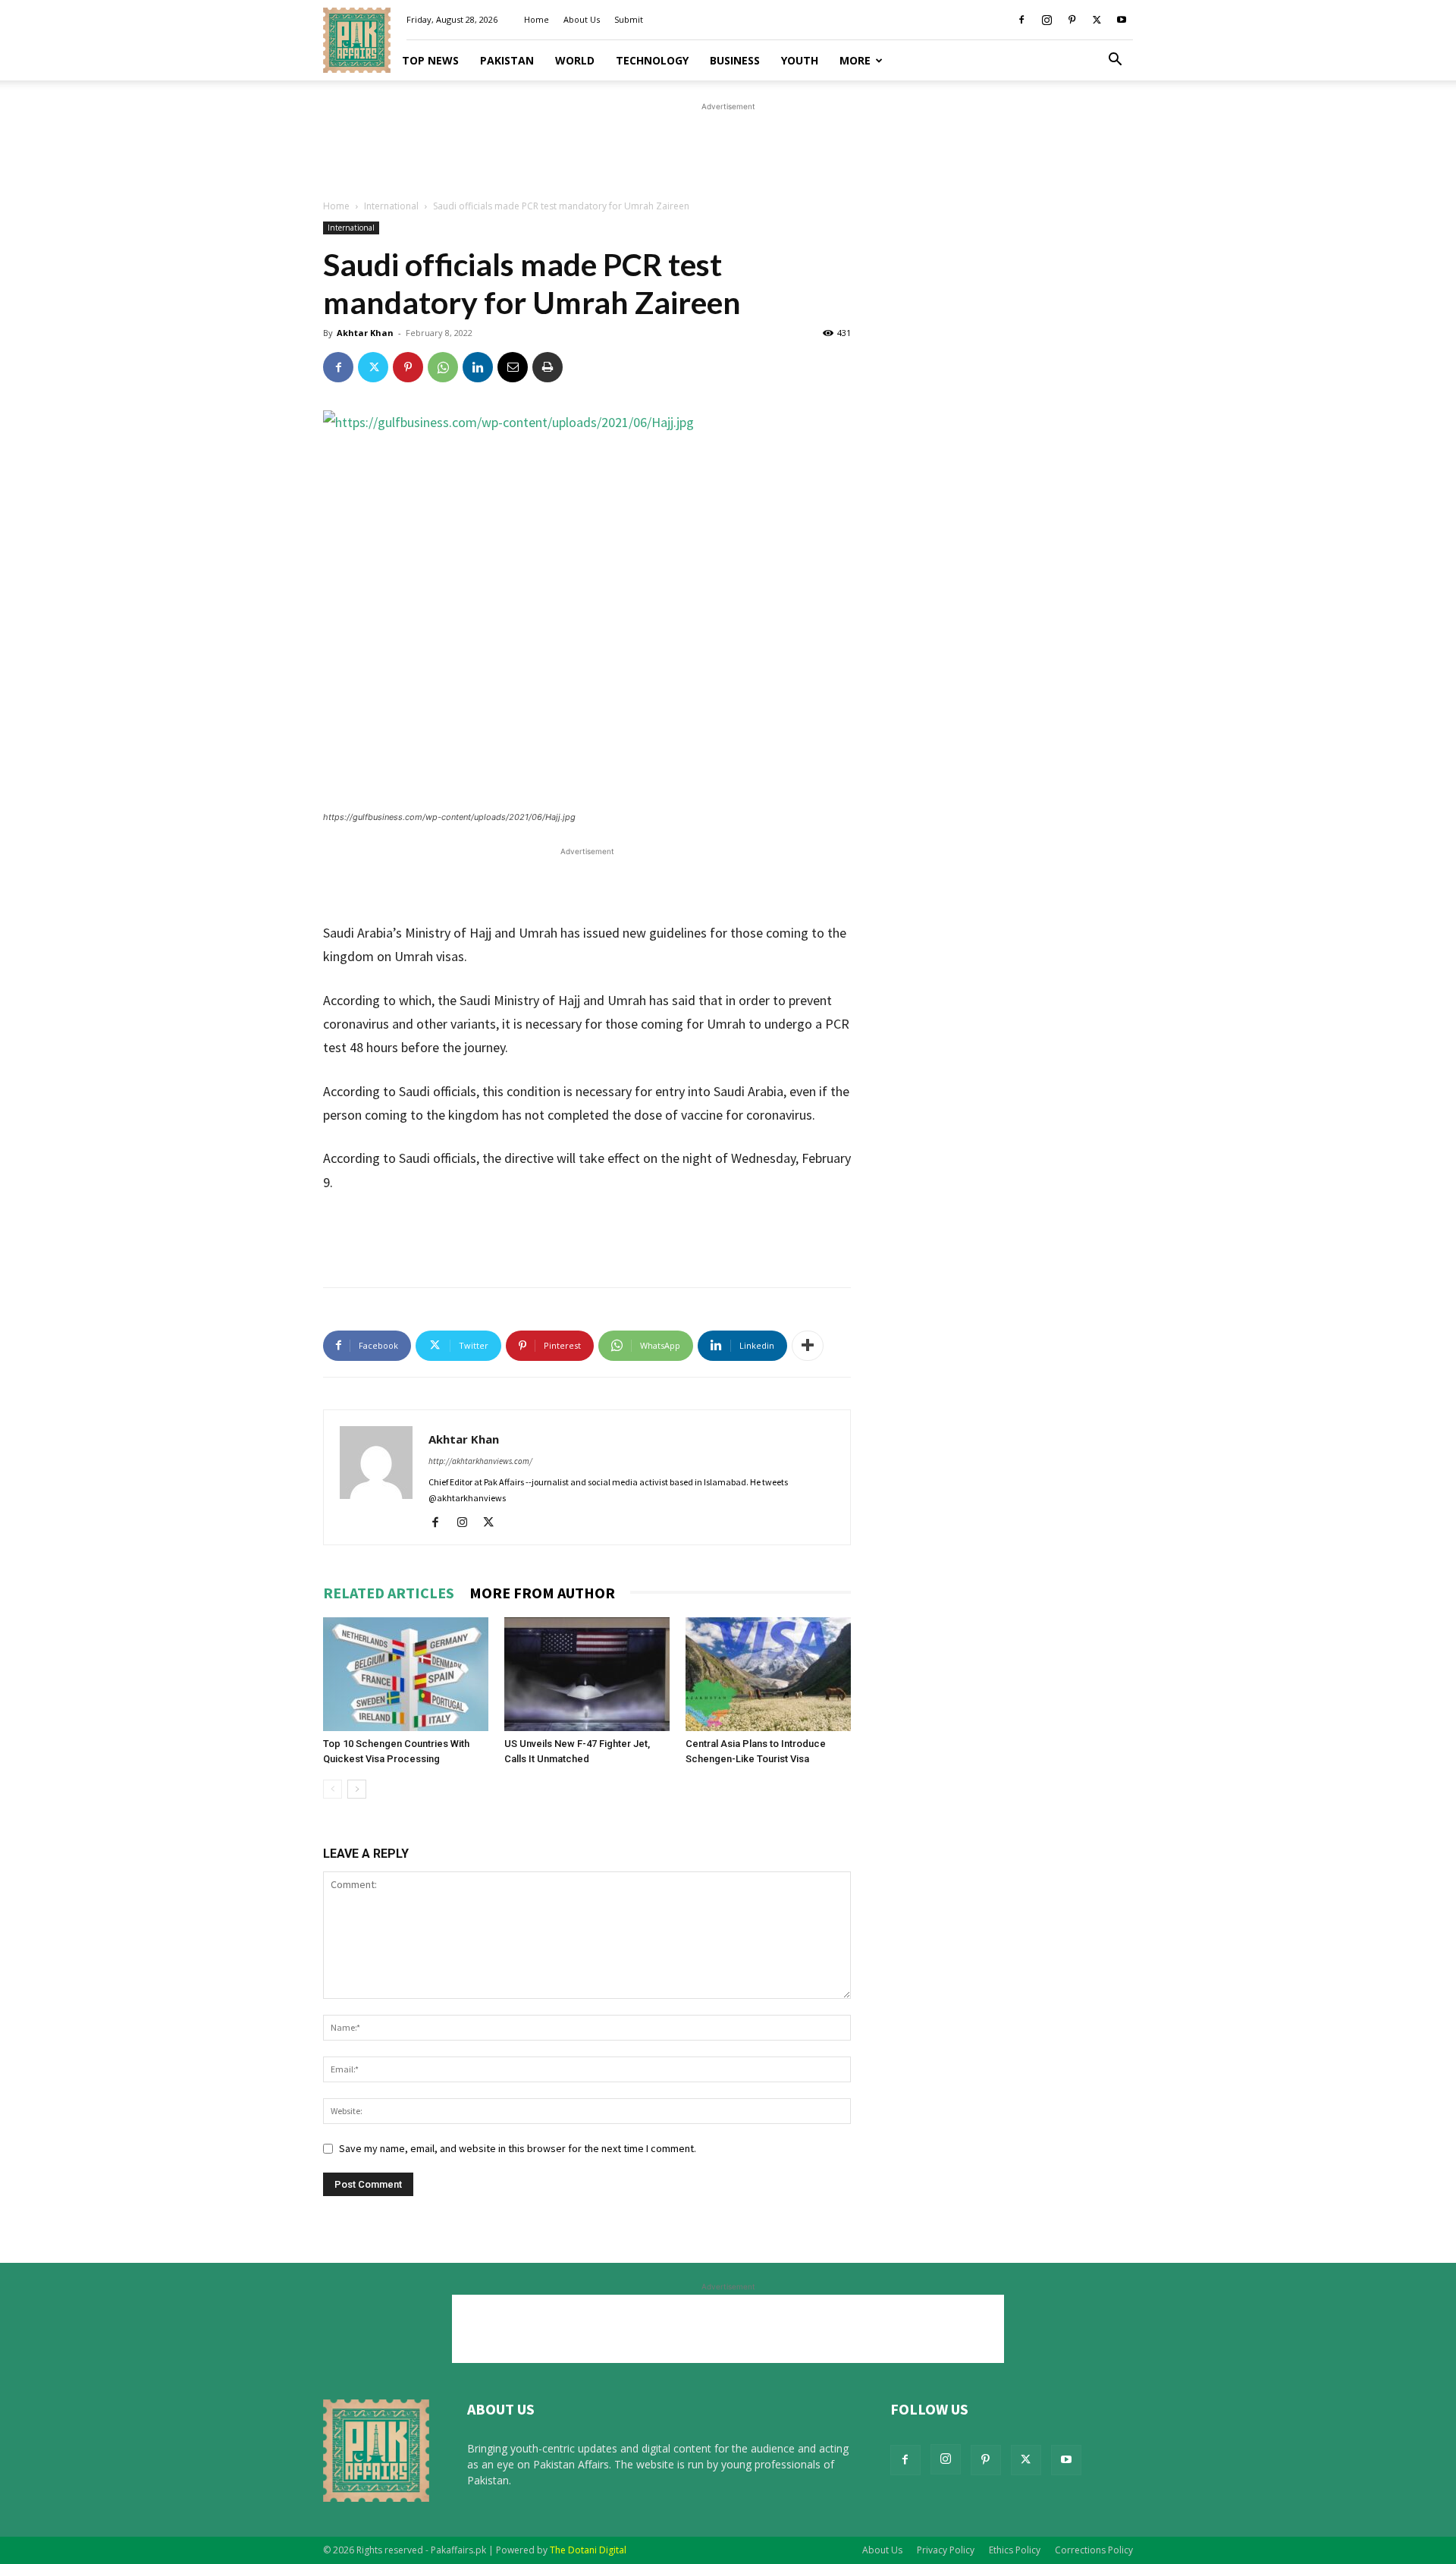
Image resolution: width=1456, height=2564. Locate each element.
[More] (808, 1346)
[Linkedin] (478, 367)
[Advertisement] (728, 149)
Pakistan (507, 60)
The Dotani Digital (588, 2550)
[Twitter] (1097, 20)
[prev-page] (333, 1789)
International (391, 206)
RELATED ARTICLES (389, 1593)
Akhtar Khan (365, 333)
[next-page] (357, 1789)
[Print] (548, 367)
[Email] (513, 367)
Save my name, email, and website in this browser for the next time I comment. (518, 2148)
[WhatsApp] (443, 367)
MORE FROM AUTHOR (542, 1593)
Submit (629, 19)
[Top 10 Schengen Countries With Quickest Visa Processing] (406, 1674)
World (575, 60)
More (855, 60)
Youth (800, 60)
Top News (430, 60)
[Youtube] (1122, 20)
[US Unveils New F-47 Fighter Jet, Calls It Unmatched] (587, 1674)
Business (735, 60)
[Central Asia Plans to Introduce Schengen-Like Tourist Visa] (768, 1674)
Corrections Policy (1094, 2550)
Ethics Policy (1015, 2550)
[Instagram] (1046, 20)
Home (537, 19)
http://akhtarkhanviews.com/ (480, 1461)
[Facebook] (1021, 20)
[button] (1115, 61)
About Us (582, 19)
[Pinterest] (1072, 20)
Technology (652, 60)
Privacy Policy (946, 2550)
